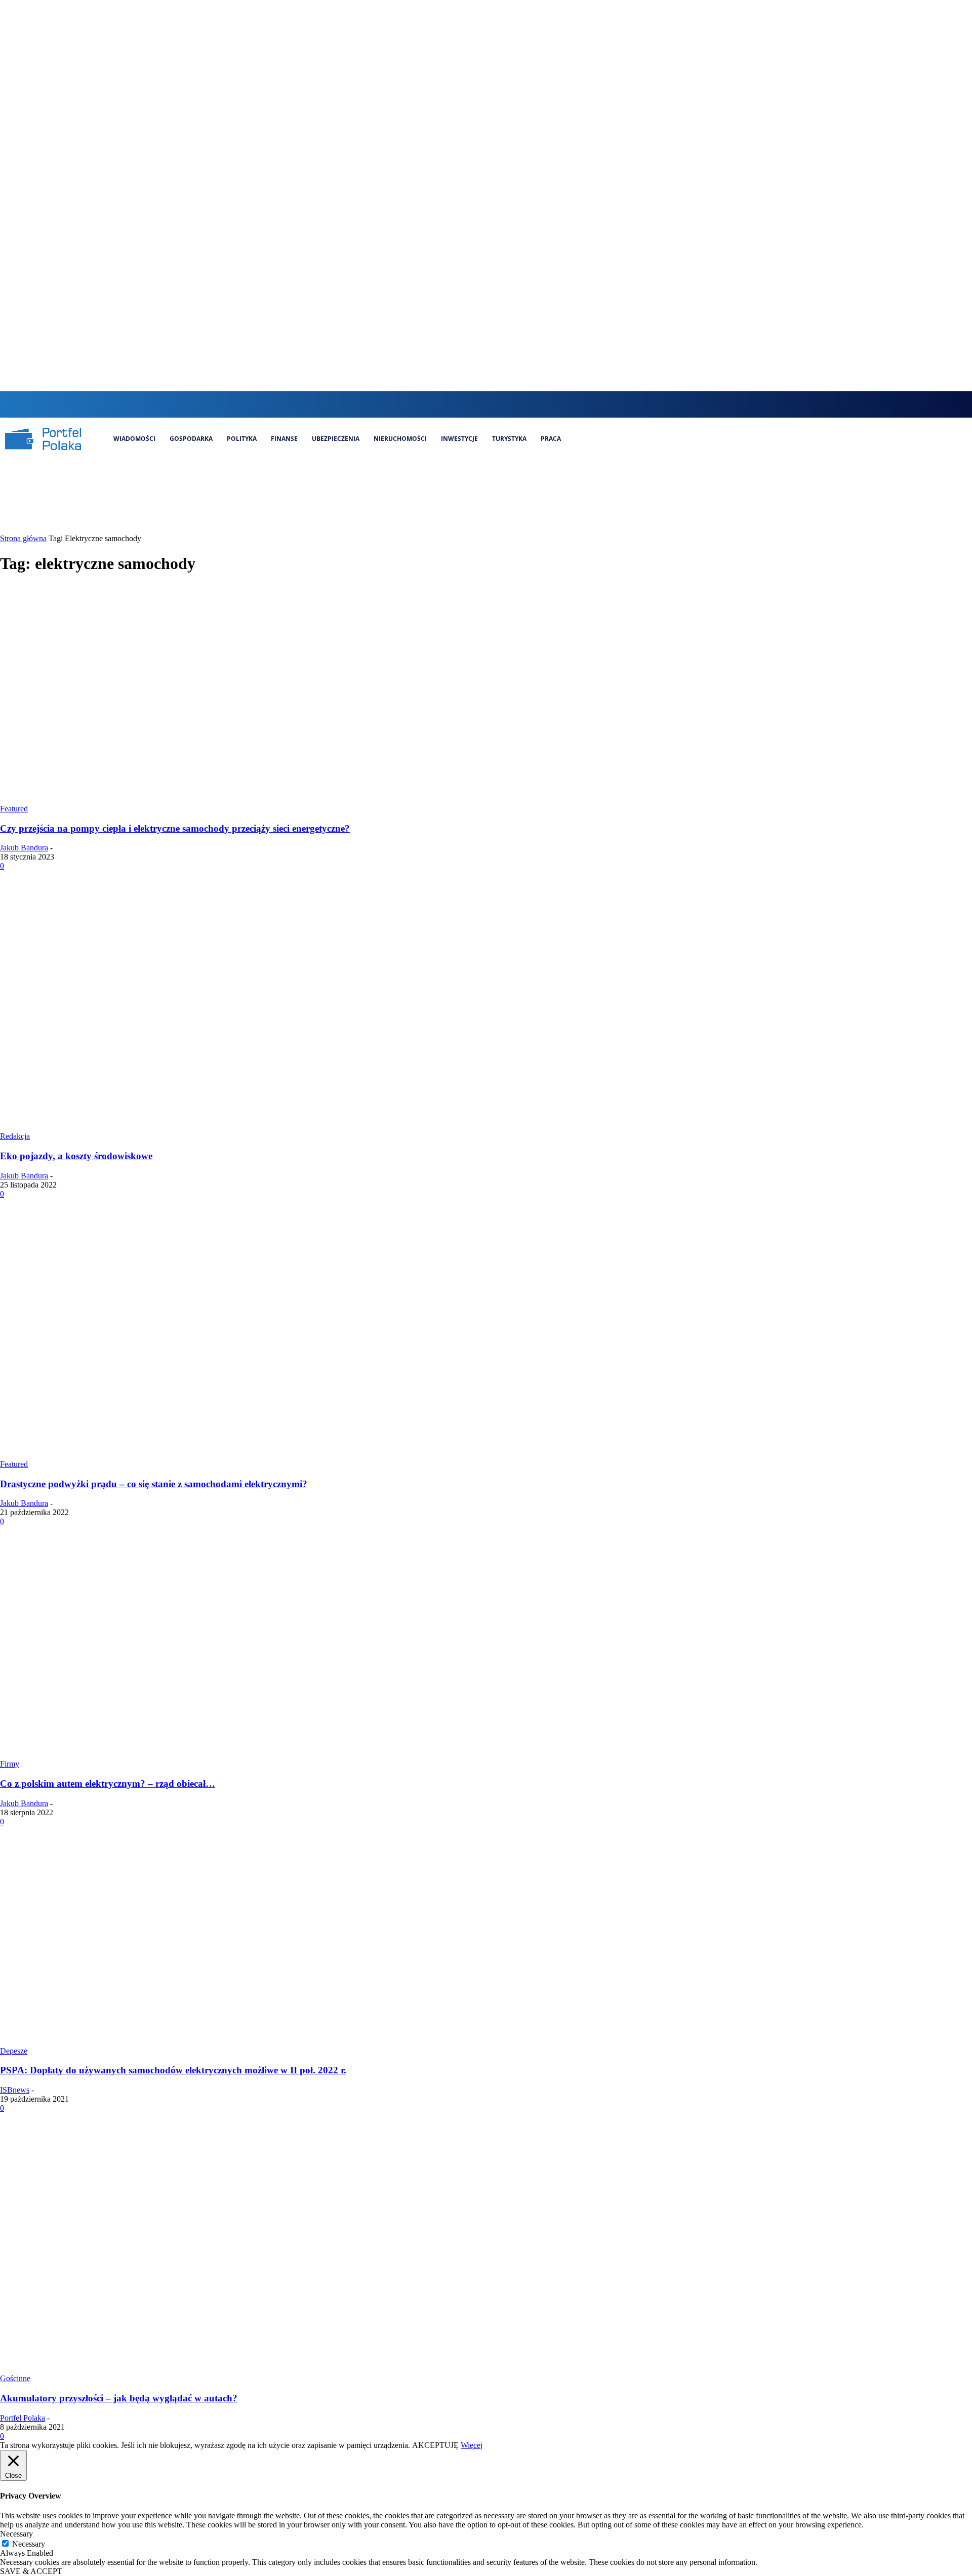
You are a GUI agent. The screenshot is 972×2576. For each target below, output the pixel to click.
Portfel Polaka (23, 2418)
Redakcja (15, 1136)
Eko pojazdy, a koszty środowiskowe (76, 1156)
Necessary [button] (16, 2534)
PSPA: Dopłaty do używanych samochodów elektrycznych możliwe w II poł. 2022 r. (173, 2070)
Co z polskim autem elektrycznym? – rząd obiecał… (108, 1784)
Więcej (472, 2445)
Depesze (14, 2051)
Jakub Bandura (24, 848)
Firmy (10, 1764)
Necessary (29, 2544)
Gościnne (15, 2378)
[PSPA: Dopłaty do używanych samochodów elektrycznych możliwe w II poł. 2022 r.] (194, 2042)
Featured (14, 809)
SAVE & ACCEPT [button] (31, 2571)
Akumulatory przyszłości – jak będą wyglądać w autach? (119, 2398)
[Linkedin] (498, 404)
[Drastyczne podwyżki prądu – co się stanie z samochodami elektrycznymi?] (194, 1455)
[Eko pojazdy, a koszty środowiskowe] (194, 1127)
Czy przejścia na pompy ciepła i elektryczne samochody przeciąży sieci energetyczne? (175, 828)
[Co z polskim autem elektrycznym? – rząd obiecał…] (194, 1755)
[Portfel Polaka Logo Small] (43, 439)
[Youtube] (532, 404)
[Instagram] (481, 404)
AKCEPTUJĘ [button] (435, 2445)
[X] (515, 404)
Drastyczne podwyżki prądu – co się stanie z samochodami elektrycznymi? (154, 1484)
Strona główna (23, 538)
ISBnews (15, 2090)
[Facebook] (464, 404)
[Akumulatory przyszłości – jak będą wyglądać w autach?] (194, 2369)
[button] (444, 403)
